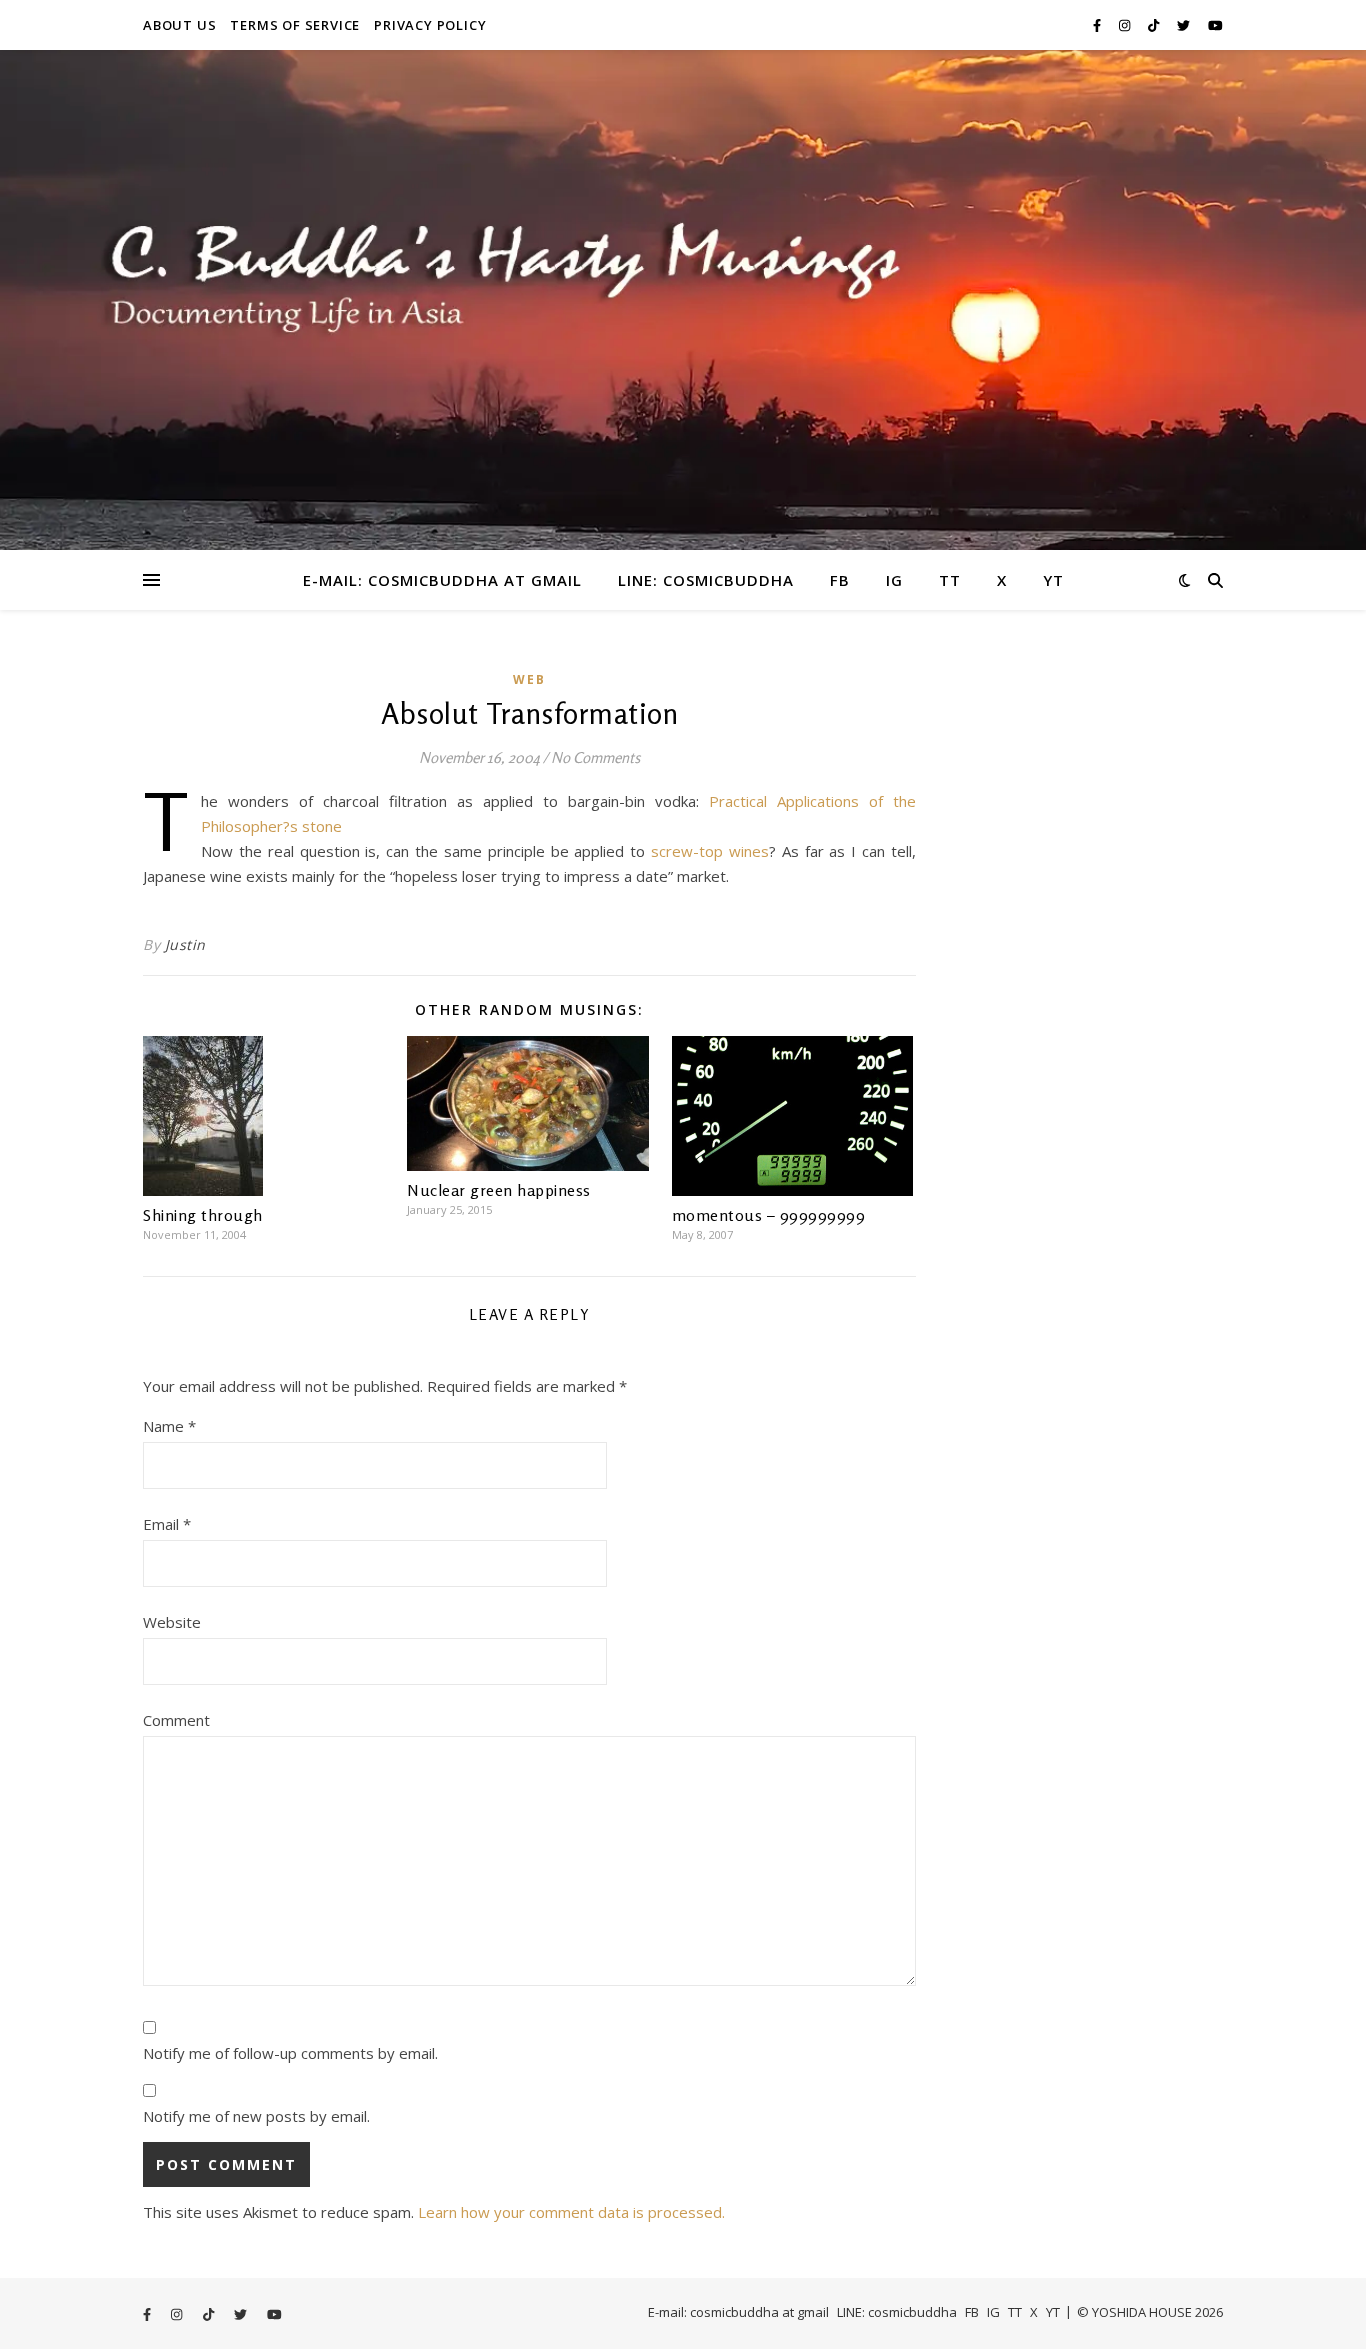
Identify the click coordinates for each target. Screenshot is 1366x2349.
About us (179, 25)
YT (1053, 580)
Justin (185, 944)
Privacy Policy (430, 25)
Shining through (203, 1215)
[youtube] (1215, 25)
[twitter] (1185, 25)
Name (169, 1426)
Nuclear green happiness (499, 1190)
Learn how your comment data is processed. (571, 2212)
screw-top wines (710, 851)
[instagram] (1126, 25)
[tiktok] (1155, 25)
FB (840, 580)
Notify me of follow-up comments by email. (290, 2053)
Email (167, 1524)
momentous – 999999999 (769, 1215)
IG (894, 580)
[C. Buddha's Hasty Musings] (683, 300)
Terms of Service (295, 25)
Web (529, 679)
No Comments (595, 757)
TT (950, 580)
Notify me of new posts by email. (256, 2116)
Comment (176, 1720)
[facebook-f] (1098, 25)
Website (172, 1622)
